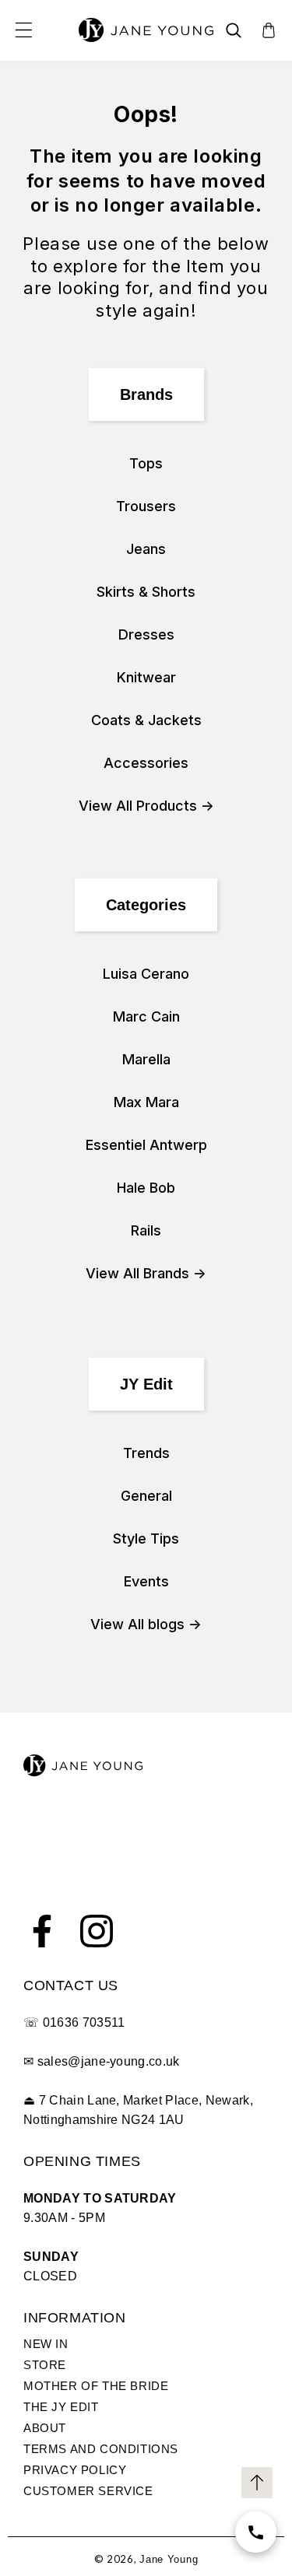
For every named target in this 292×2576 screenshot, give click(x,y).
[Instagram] (97, 1931)
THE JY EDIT (61, 2407)
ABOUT (45, 2428)
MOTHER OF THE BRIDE (96, 2386)
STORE (45, 2365)
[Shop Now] (256, 2532)
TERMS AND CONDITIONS (101, 2449)
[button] (23, 30)
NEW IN (46, 2344)
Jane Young (169, 2559)
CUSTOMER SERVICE (88, 2491)
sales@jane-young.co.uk (109, 2061)
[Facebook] (42, 1931)
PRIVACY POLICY (75, 2470)
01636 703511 (84, 2022)
